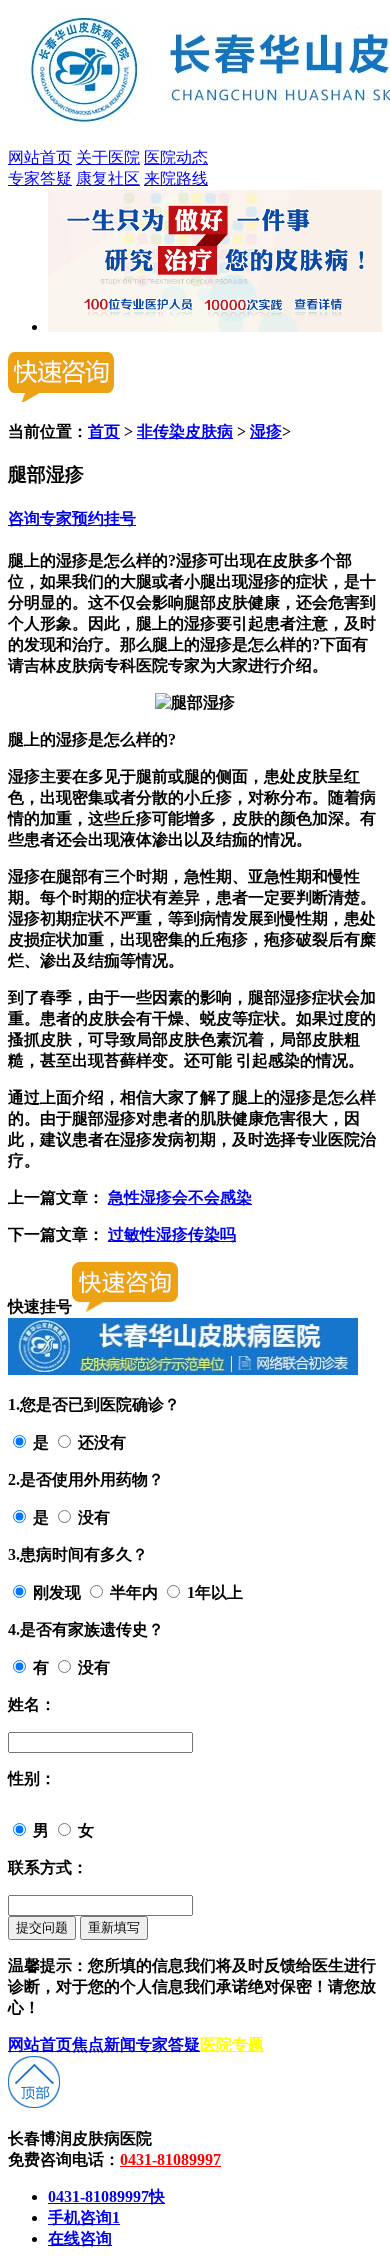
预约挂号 (104, 518)
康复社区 (108, 178)
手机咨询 (84, 2217)
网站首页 (40, 157)
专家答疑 (40, 178)
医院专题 (232, 2044)
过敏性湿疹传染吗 (172, 1234)
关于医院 (108, 157)
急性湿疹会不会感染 (180, 1197)
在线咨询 (80, 2238)
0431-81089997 (170, 2159)
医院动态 (176, 157)
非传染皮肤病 (185, 431)
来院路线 (176, 178)
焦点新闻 (104, 2044)
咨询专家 (40, 518)
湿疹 (266, 431)
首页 (104, 431)
